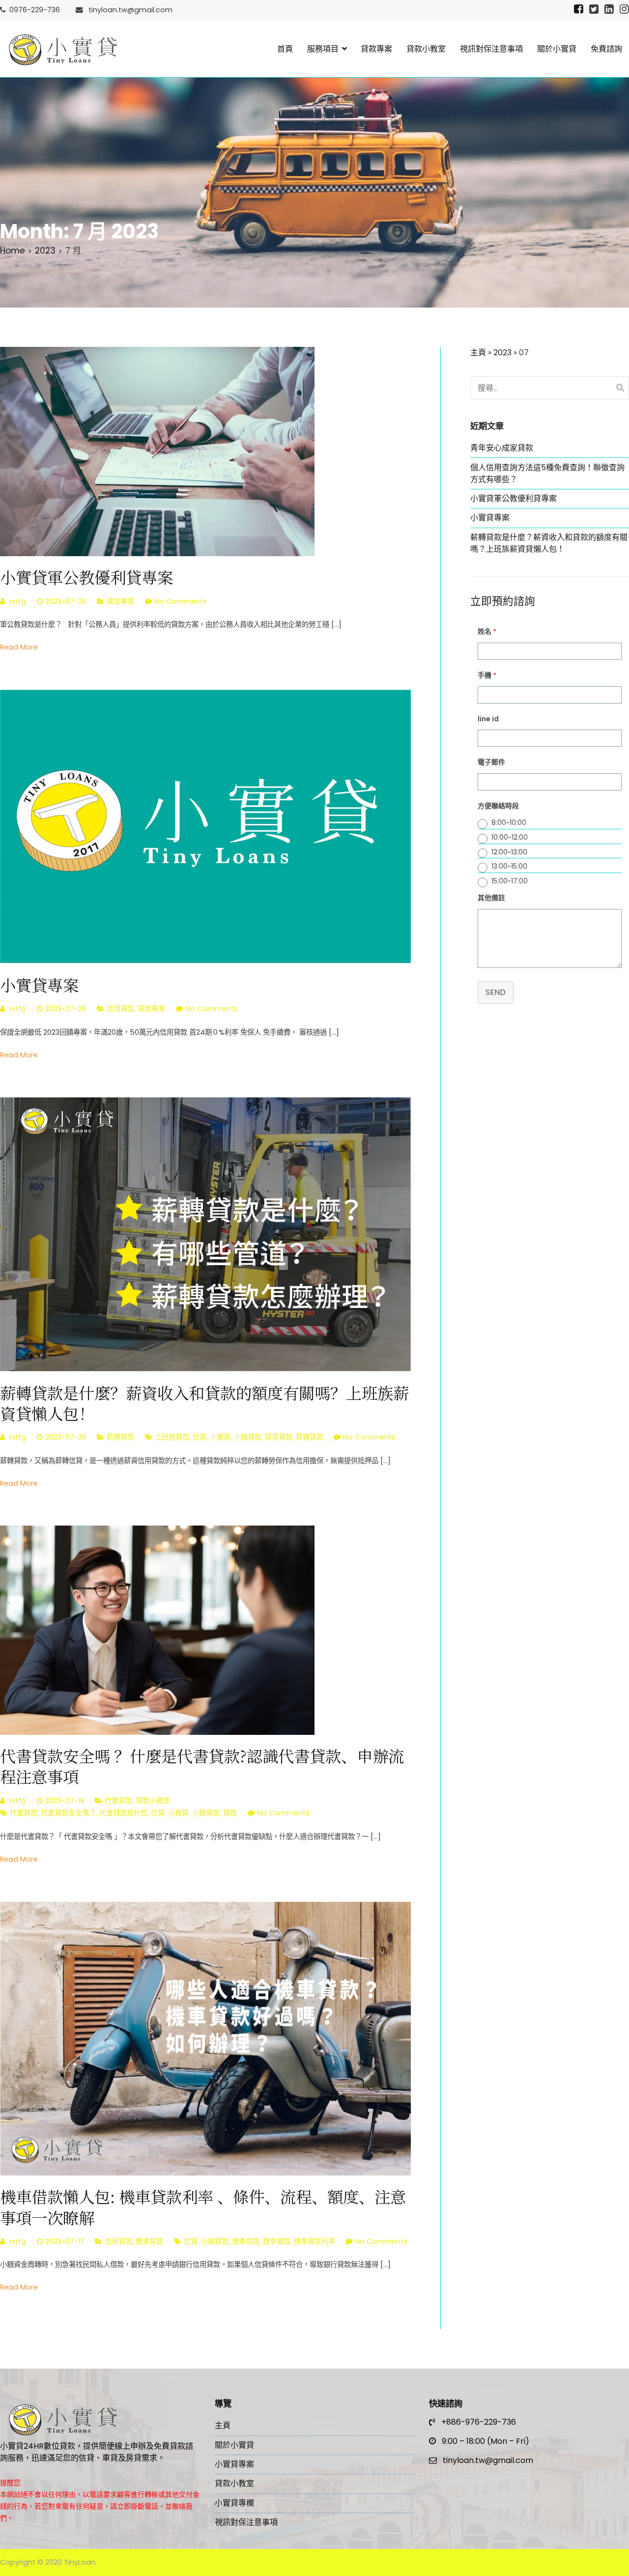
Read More (19, 647)
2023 (502, 353)
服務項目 (323, 49)
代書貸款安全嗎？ (68, 1813)
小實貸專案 (39, 985)
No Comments (181, 601)
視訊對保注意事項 (491, 49)
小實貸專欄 (234, 2503)
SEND (496, 992)
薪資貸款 (279, 1437)
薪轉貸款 (120, 1437)
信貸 (200, 1437)
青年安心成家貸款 (502, 448)
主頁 (478, 353)
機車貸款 (149, 2241)
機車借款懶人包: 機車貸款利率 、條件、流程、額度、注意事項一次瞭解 (203, 2207)
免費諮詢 (606, 49)
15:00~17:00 (510, 881)
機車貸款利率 (314, 2241)
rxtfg (18, 601)
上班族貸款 (172, 1437)
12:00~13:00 (509, 852)
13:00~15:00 (509, 866)
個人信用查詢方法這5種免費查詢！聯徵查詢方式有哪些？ (547, 473)
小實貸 (220, 1437)
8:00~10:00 (509, 822)
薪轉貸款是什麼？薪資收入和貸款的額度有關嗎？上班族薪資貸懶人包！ (204, 1403)
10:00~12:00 (510, 837)
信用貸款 (120, 1009)
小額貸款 (248, 1437)
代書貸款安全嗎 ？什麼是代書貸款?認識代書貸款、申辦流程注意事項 (202, 1766)
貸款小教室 (426, 49)
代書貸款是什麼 (123, 1813)
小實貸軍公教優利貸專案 (86, 577)
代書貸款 (118, 1801)
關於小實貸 (557, 49)
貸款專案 (376, 49)
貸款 (230, 1813)
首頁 (285, 49)
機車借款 (246, 2241)
